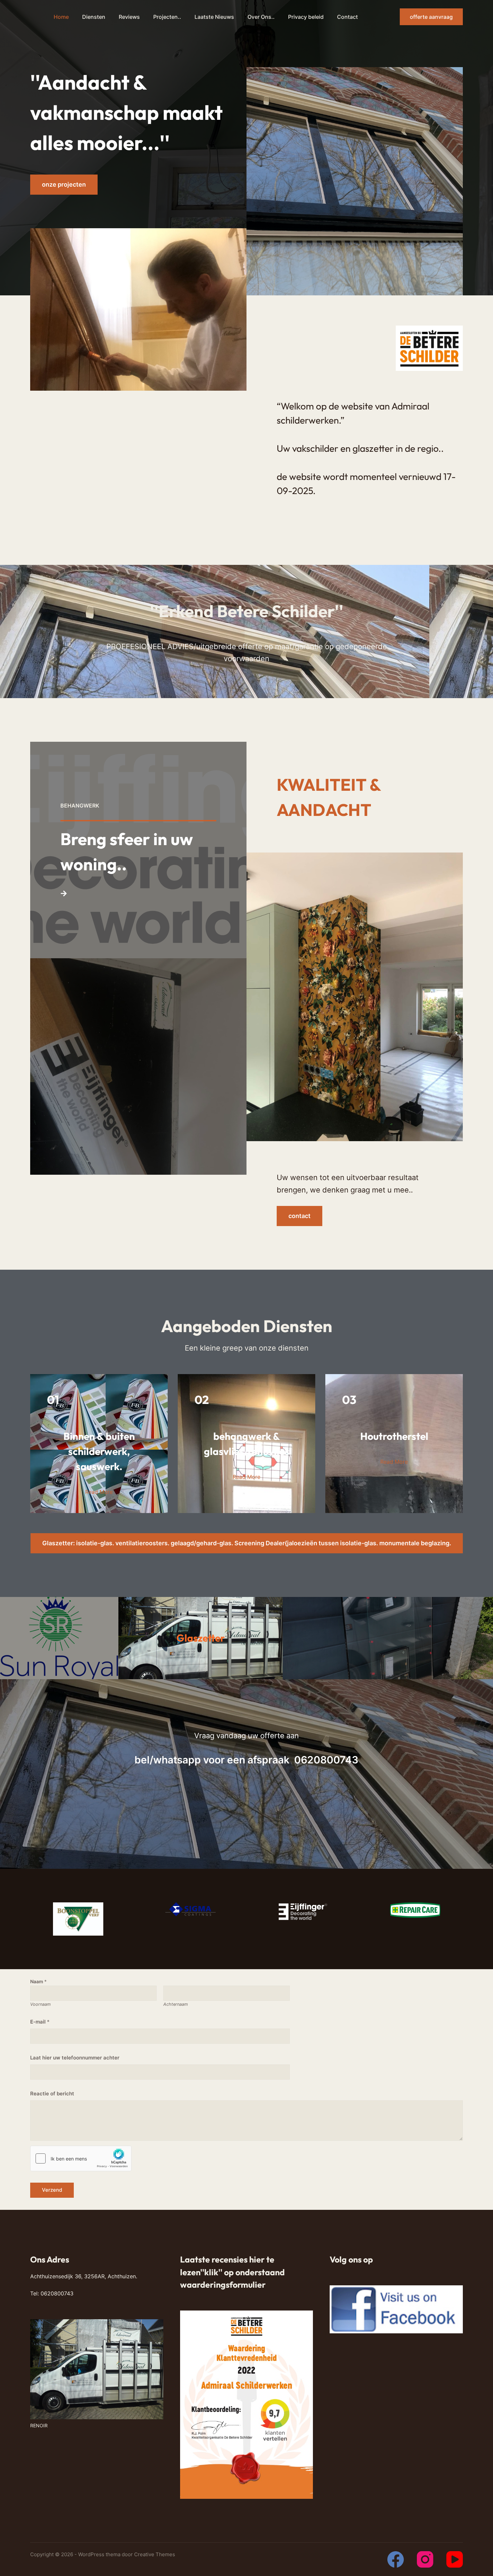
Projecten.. (167, 17)
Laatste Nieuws (214, 17)
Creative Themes (155, 2554)
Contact (347, 17)
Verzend (52, 2190)
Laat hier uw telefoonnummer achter (75, 2058)
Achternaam (176, 2004)
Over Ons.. (261, 17)
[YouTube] (455, 2559)
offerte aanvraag (431, 17)
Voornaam (40, 2004)
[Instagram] (425, 2559)
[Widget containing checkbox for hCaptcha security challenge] (81, 2158)
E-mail (40, 2022)
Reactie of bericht (52, 2094)
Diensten (94, 17)
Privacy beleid (306, 17)
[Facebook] (396, 2559)
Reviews (129, 17)
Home (61, 17)
